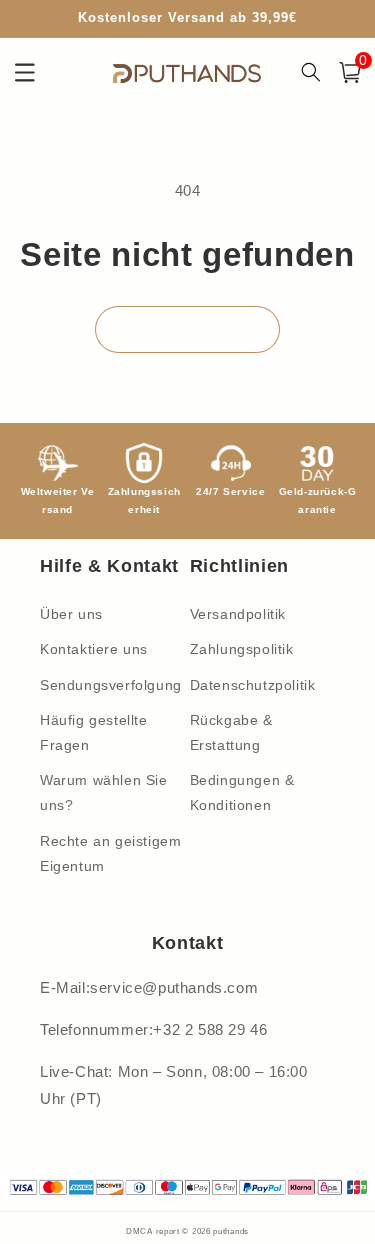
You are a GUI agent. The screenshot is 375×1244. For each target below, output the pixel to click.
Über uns (71, 614)
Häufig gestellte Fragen (94, 732)
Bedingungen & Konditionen (242, 792)
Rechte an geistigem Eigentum (110, 853)
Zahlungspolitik (242, 649)
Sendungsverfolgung (111, 685)
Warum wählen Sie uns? (104, 792)
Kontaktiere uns (94, 649)
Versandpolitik (238, 614)
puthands (231, 1231)
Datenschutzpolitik (253, 685)
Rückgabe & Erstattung (231, 732)
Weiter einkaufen (187, 328)
